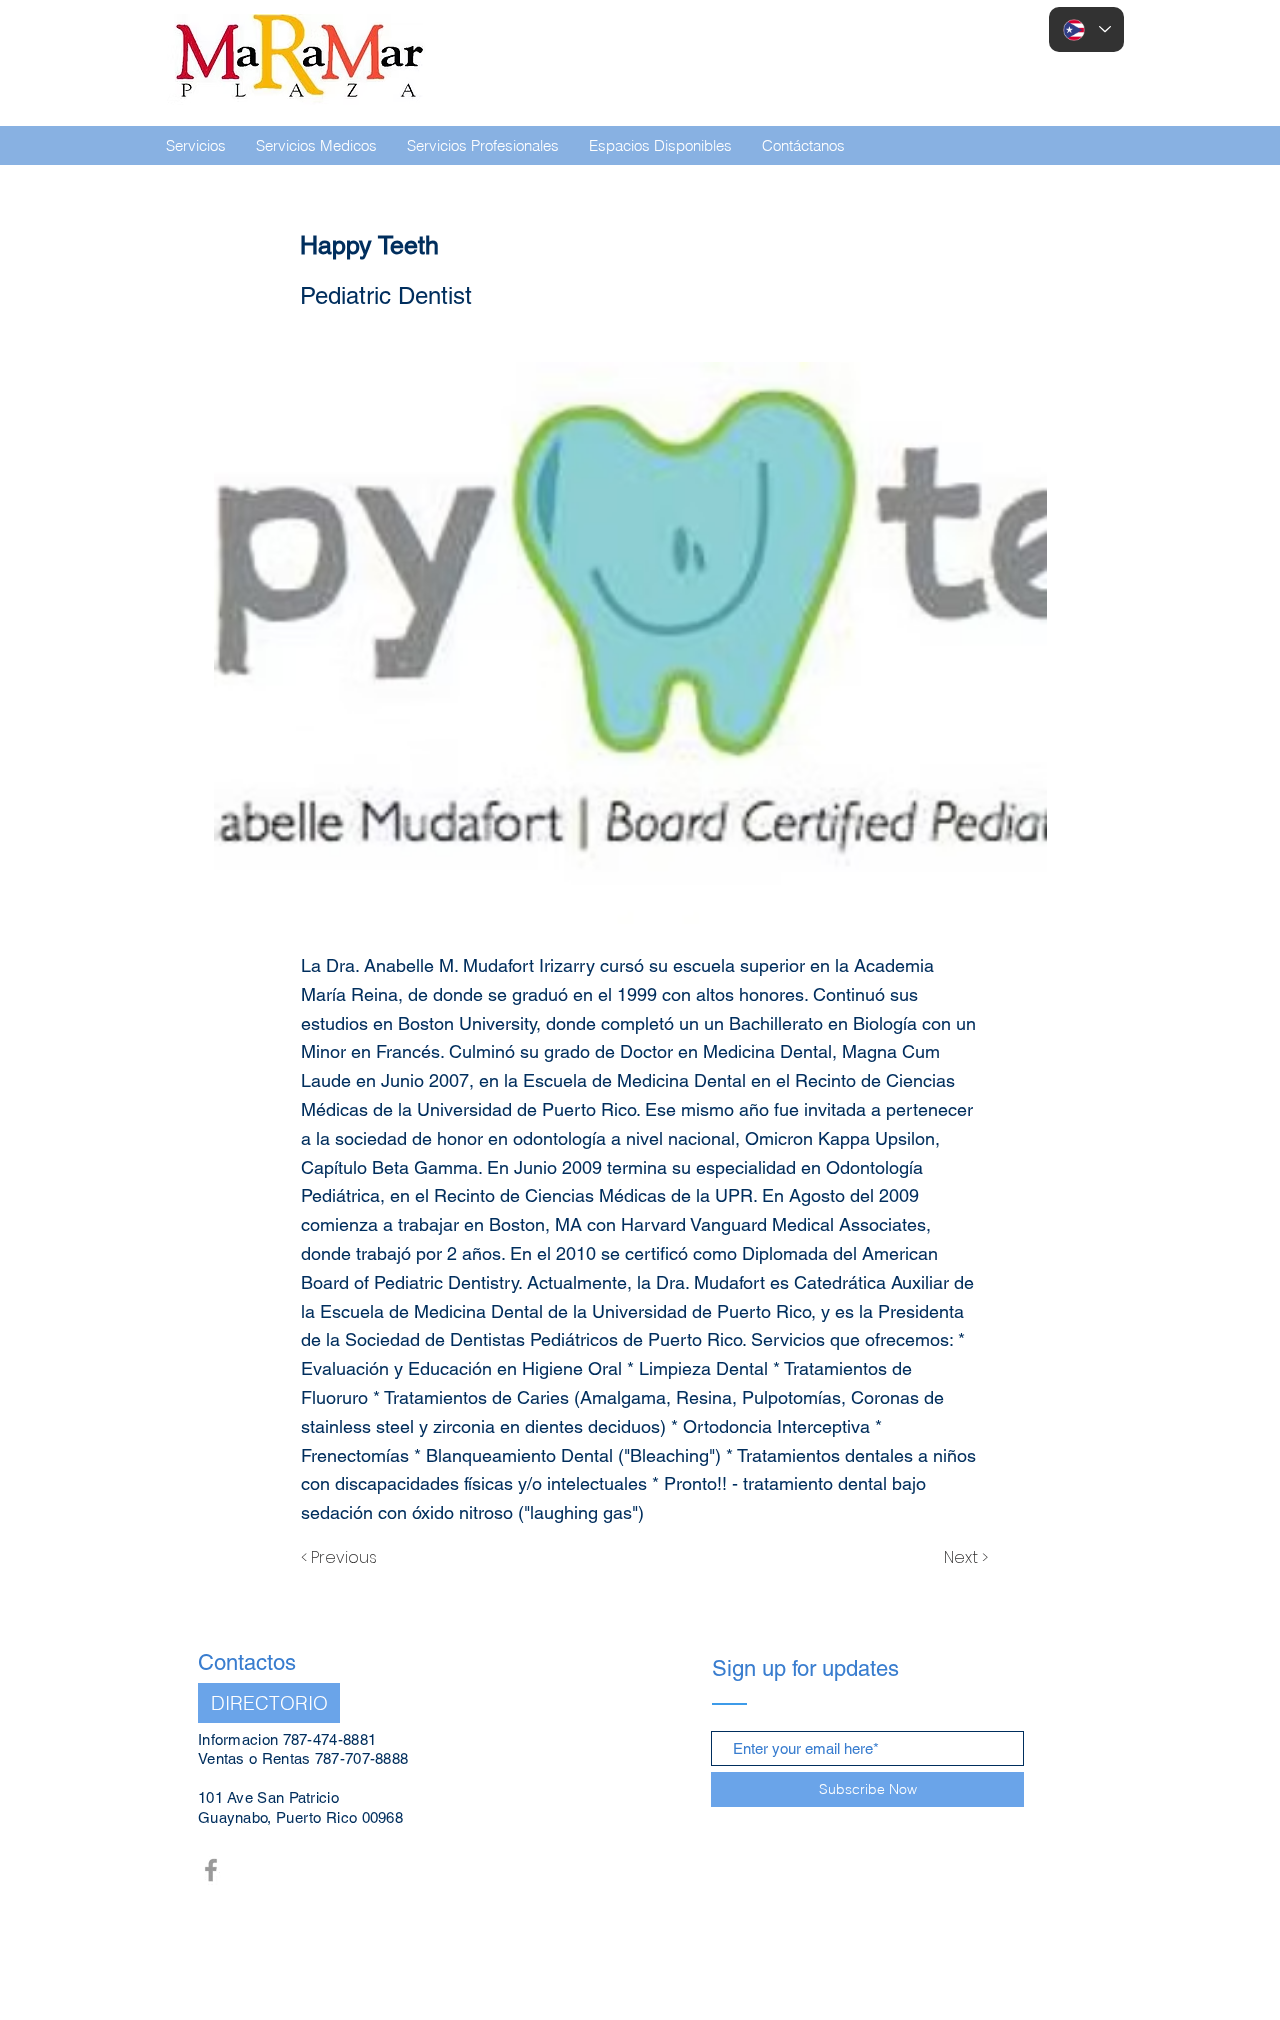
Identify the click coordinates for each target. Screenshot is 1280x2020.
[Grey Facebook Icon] (211, 1870)
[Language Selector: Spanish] (1086, 29)
